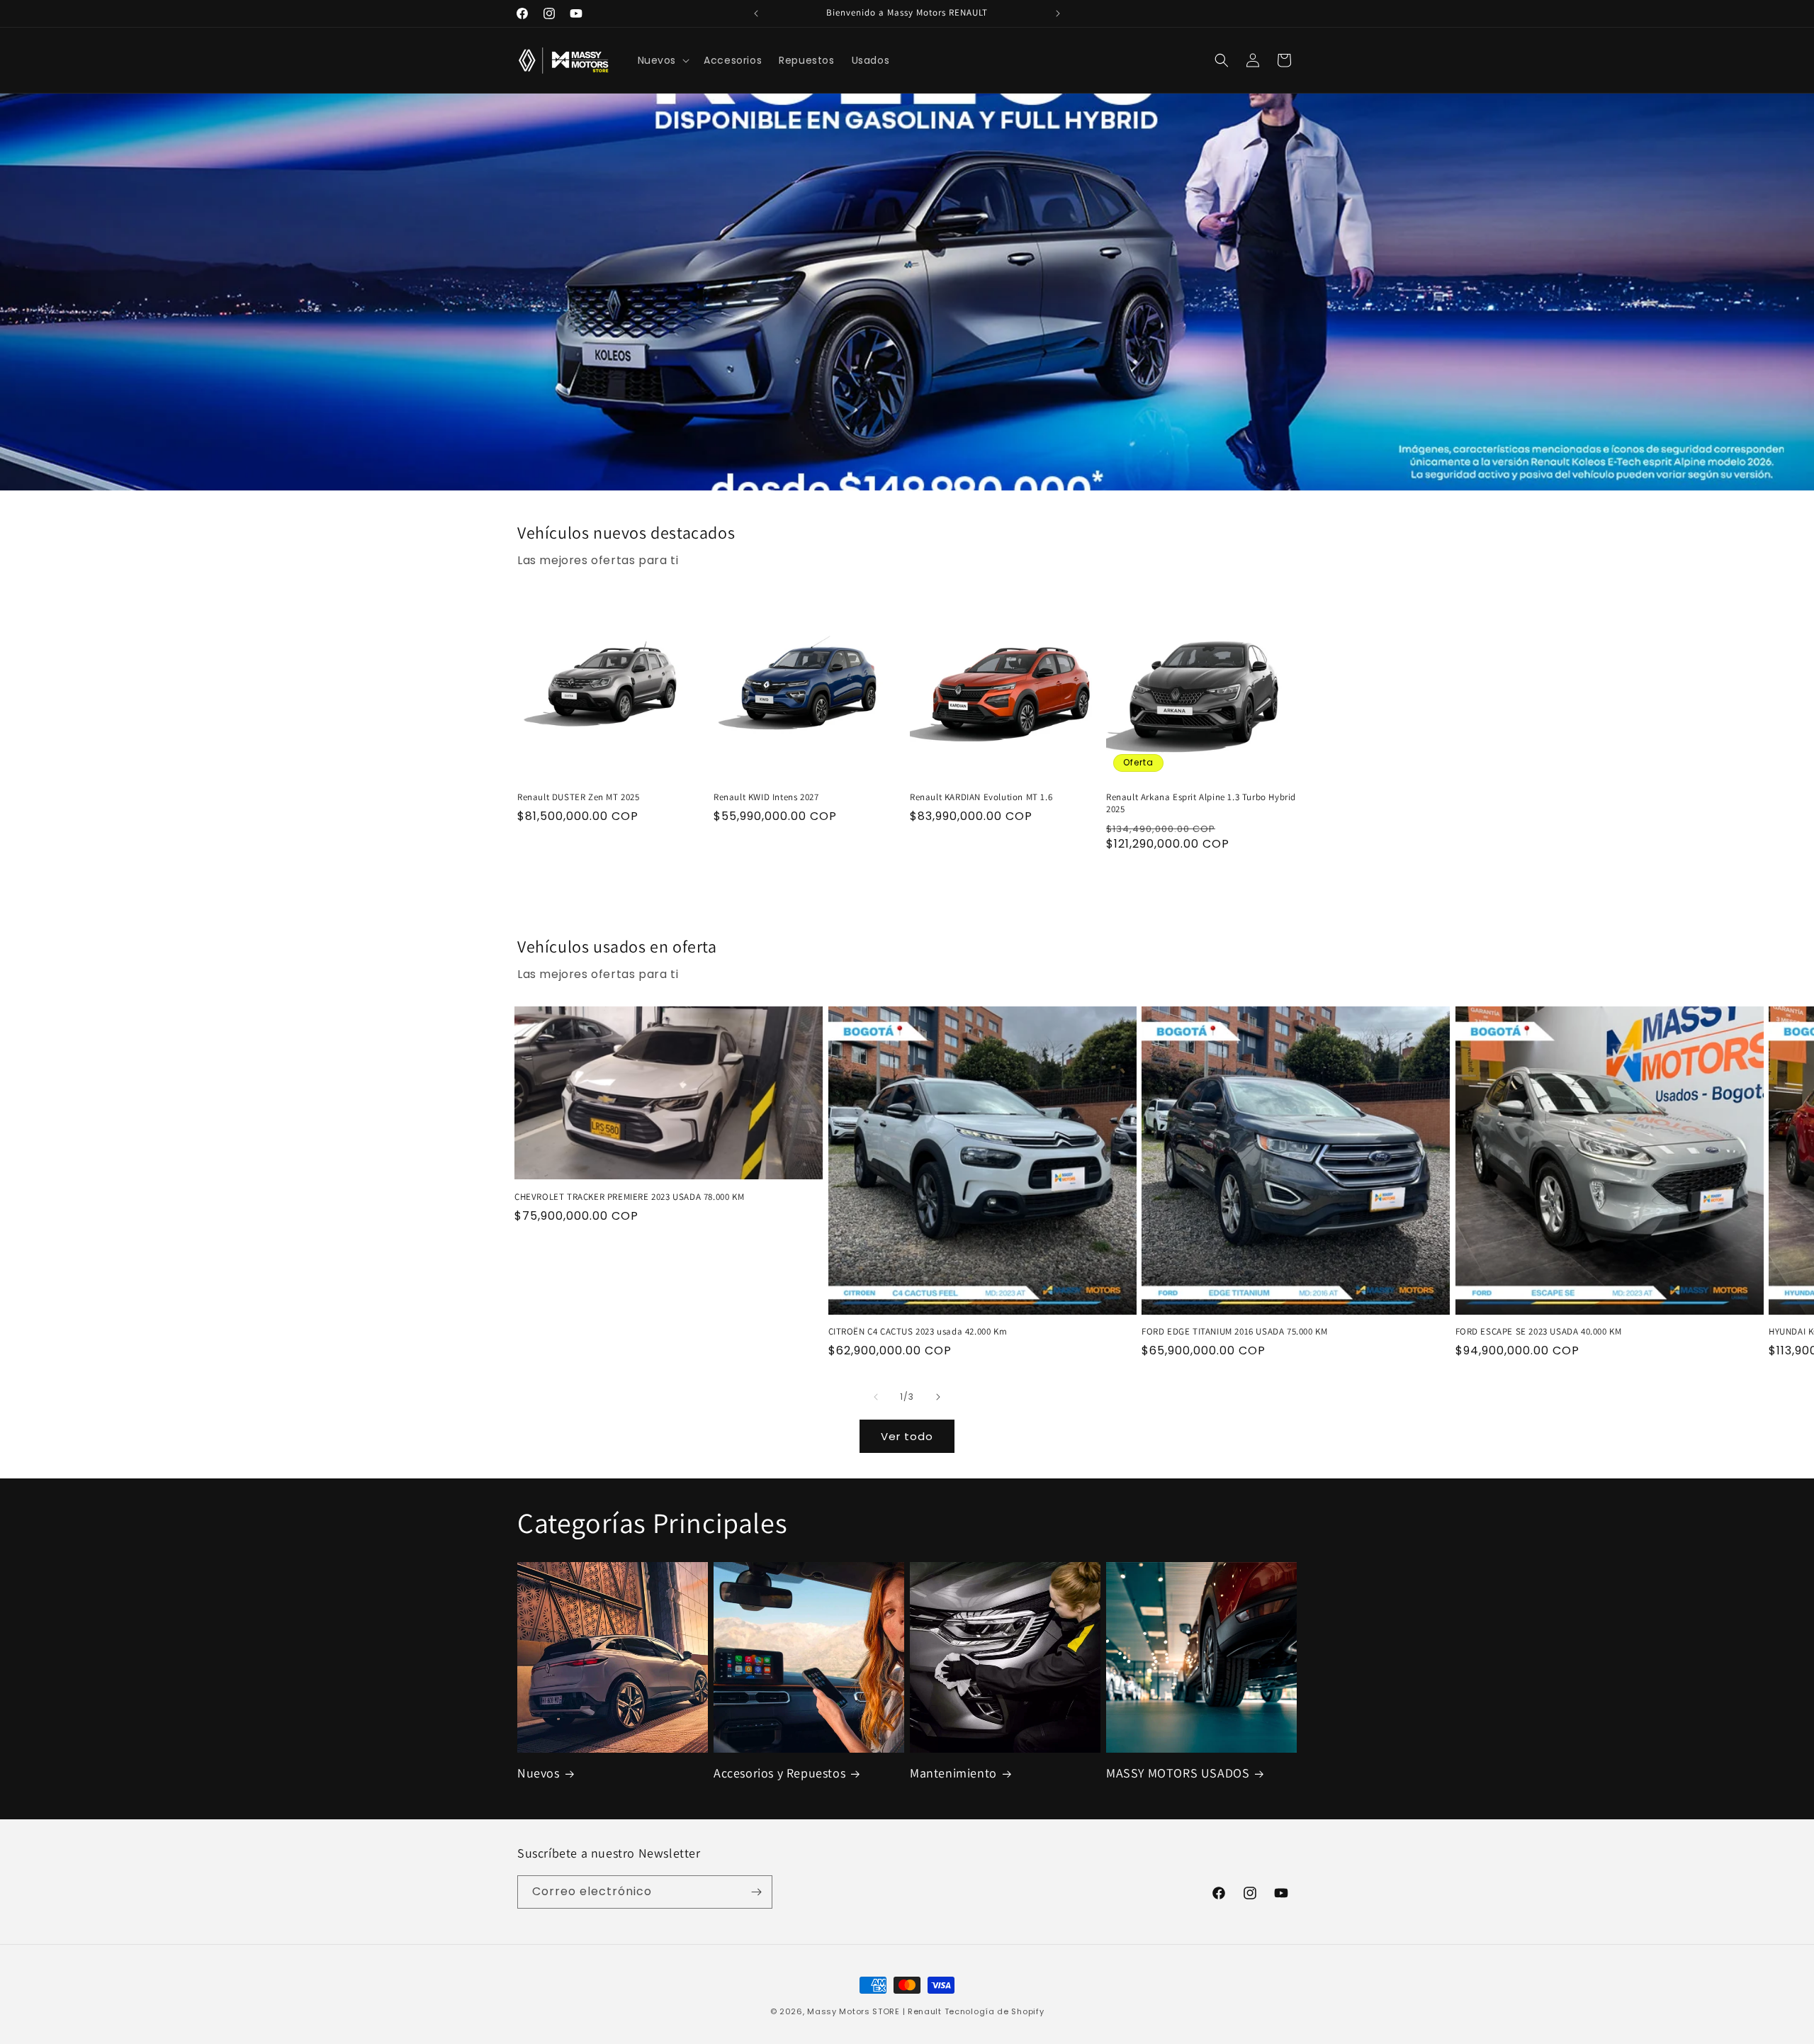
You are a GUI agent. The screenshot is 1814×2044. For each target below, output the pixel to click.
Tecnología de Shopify (995, 2011)
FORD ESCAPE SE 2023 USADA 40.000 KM (1539, 1332)
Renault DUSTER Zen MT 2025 (579, 797)
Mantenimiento (953, 1773)
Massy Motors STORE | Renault (874, 2011)
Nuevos (539, 1773)
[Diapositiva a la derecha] (938, 1397)
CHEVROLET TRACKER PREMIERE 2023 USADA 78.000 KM (629, 1197)
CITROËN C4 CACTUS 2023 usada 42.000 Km (918, 1332)
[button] (663, 60)
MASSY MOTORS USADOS (1178, 1773)
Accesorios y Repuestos (779, 1773)
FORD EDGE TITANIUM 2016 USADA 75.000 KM (1234, 1332)
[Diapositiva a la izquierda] (876, 1397)
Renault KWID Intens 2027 (766, 797)
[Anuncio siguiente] (1058, 13)
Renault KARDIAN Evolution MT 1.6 (981, 797)
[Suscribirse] (756, 1892)
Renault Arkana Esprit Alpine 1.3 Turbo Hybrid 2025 (1201, 803)
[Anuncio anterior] (756, 13)
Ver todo (907, 1436)
